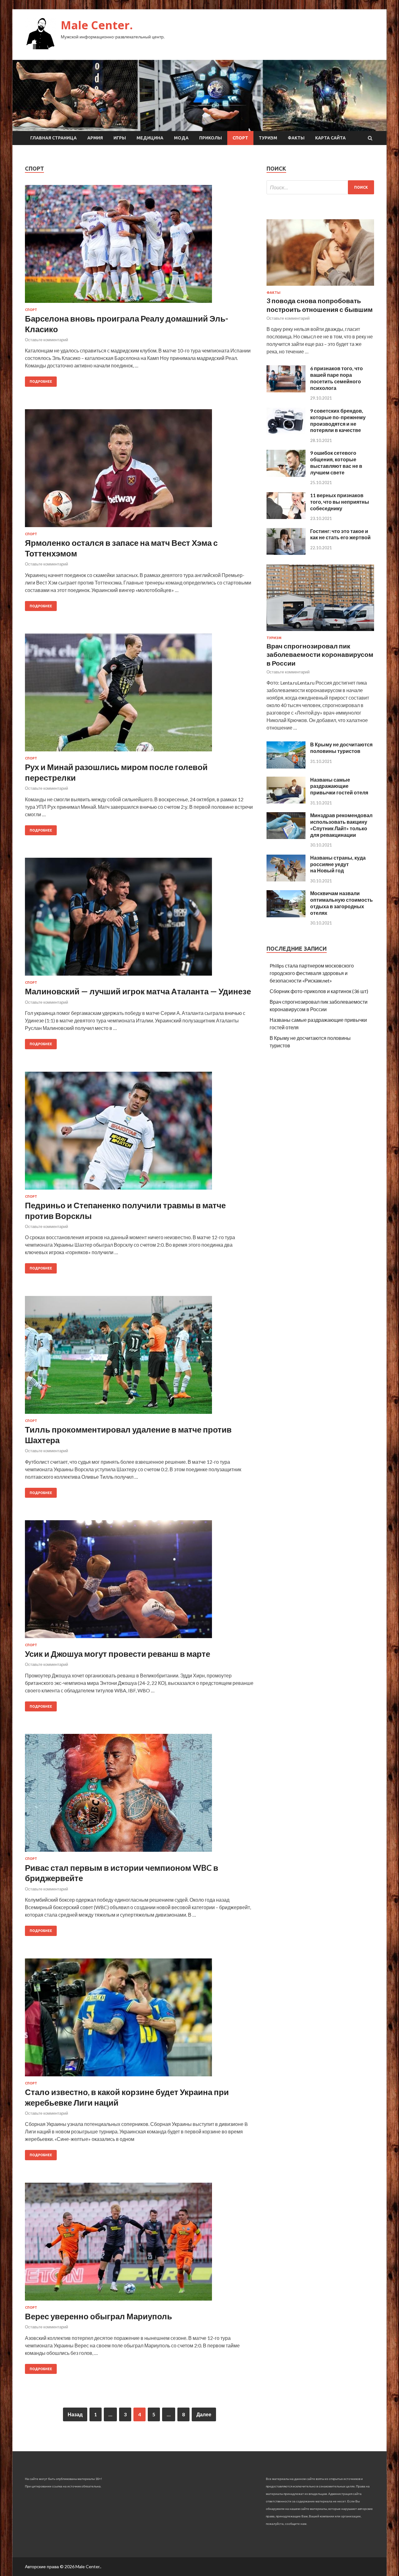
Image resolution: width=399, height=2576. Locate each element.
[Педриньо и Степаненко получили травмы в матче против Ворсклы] (139, 1133)
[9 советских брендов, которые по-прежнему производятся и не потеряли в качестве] (286, 432)
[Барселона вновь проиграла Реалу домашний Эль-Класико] (139, 246)
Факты (296, 138)
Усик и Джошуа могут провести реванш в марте (118, 1654)
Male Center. (97, 25)
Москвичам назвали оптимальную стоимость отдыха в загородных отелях (341, 903)
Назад (75, 2414)
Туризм (268, 138)
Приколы (211, 138)
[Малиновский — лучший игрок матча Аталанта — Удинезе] (139, 919)
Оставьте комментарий (46, 340)
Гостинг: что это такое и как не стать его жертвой (340, 534)
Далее (204, 2414)
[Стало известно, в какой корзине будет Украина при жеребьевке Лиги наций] (139, 2020)
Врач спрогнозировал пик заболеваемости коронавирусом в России (320, 654)
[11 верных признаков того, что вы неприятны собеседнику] (286, 517)
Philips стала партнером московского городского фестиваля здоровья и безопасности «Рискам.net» (312, 973)
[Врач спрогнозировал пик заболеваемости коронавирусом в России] (320, 632)
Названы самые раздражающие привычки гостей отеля (339, 786)
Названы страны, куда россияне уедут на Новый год (338, 864)
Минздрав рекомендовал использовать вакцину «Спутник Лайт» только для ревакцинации (341, 825)
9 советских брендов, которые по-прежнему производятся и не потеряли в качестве (338, 420)
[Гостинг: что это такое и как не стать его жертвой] (286, 553)
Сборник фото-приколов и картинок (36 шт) (319, 991)
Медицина (150, 138)
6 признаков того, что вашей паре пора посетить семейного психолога (337, 378)
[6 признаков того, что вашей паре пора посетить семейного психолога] (286, 390)
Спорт (240, 138)
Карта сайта (330, 138)
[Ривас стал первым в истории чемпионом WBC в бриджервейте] (139, 1795)
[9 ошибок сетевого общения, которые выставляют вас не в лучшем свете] (286, 475)
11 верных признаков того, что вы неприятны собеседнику (340, 502)
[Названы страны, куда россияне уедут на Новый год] (286, 879)
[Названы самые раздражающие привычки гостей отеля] (286, 801)
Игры (120, 138)
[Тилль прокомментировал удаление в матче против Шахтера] (139, 1357)
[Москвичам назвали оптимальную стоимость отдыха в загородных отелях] (286, 915)
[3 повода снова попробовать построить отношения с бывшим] (320, 287)
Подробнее (41, 381)
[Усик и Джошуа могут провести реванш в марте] (139, 1582)
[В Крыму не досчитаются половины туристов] (286, 766)
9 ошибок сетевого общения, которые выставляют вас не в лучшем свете (336, 462)
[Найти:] (320, 187)
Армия (95, 138)
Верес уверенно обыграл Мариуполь (99, 2316)
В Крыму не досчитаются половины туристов (341, 748)
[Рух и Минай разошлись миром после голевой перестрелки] (139, 695)
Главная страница (53, 138)
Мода (181, 138)
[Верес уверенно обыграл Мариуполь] (139, 2244)
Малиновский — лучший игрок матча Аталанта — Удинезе (138, 991)
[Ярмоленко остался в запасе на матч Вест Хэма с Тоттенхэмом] (139, 471)
